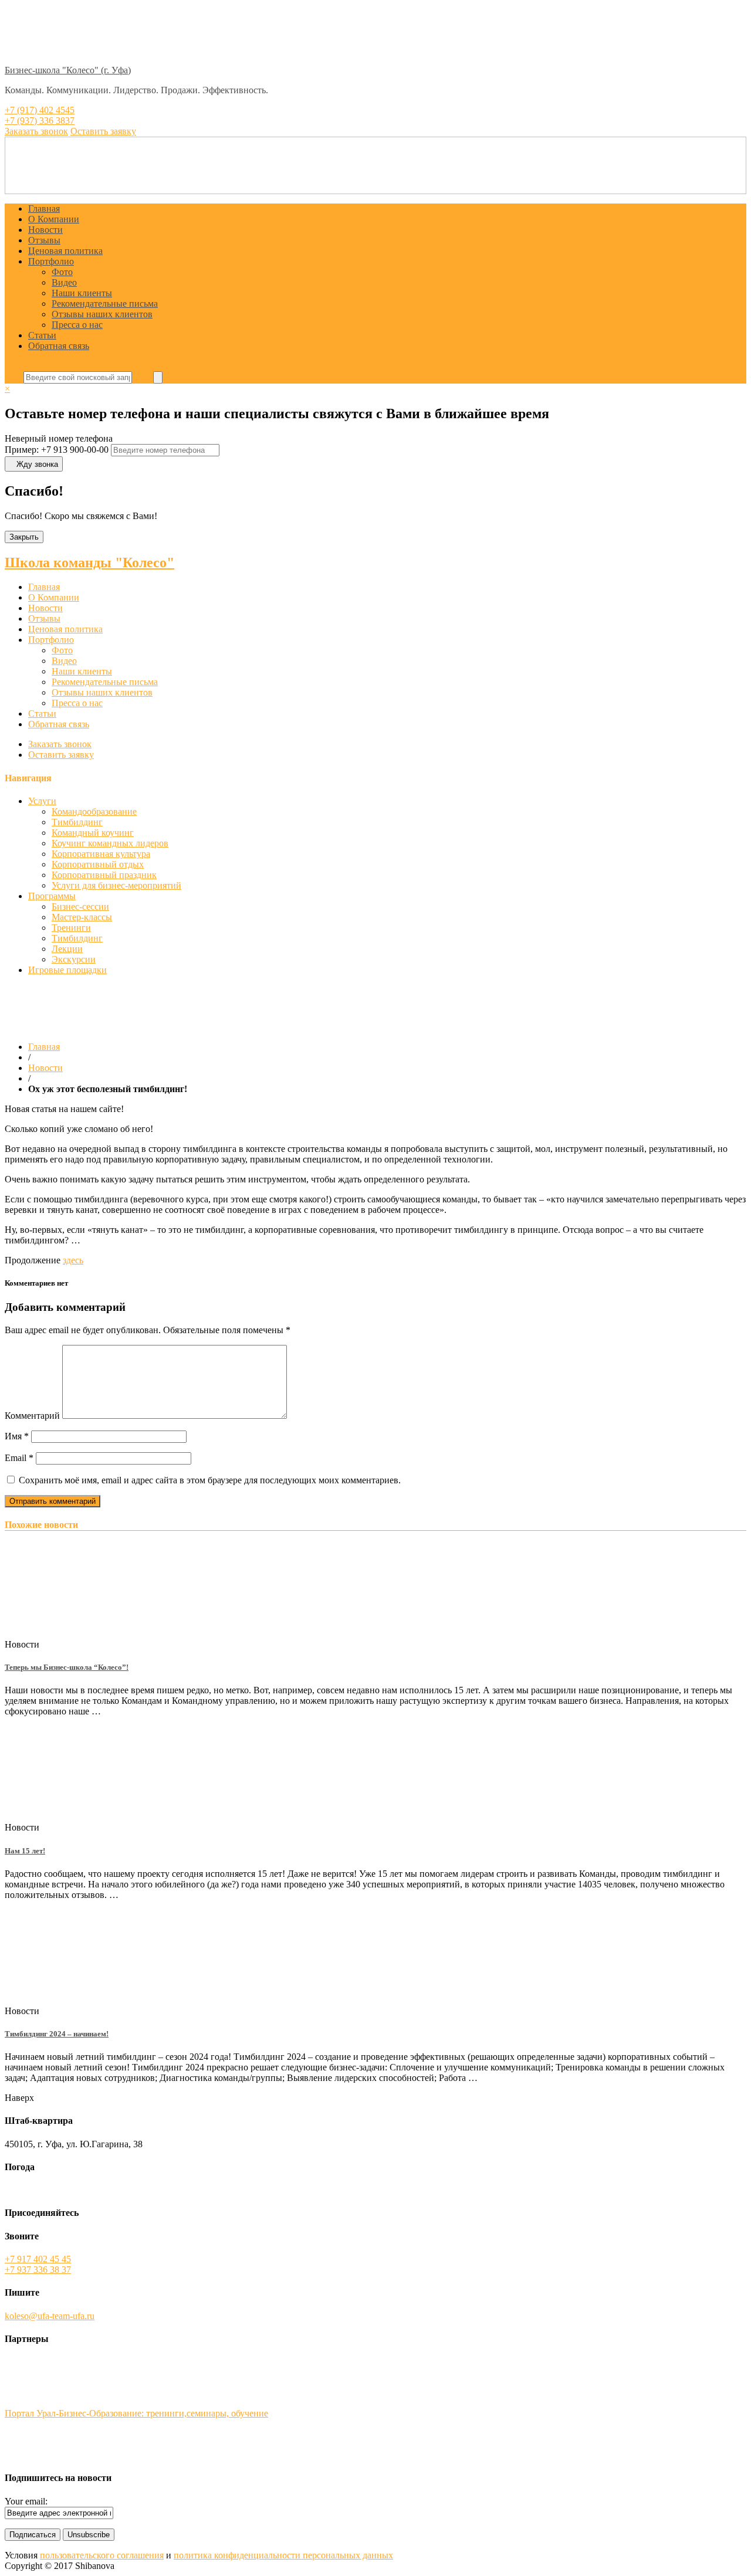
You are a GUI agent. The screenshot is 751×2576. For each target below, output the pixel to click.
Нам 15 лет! (25, 1851)
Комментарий (32, 1416)
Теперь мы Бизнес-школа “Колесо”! (67, 1667)
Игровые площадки (67, 970)
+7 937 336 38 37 (38, 2270)
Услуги (42, 801)
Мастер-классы (82, 917)
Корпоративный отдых (98, 864)
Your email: (26, 2501)
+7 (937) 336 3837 (40, 121)
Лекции (67, 949)
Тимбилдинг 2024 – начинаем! (57, 2034)
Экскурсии (74, 959)
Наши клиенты (82, 293)
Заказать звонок (60, 744)
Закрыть (24, 537)
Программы (52, 896)
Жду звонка (37, 464)
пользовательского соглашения (102, 2555)
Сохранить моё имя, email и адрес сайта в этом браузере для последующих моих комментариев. (210, 1480)
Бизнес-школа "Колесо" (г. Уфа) (68, 70)
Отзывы (44, 240)
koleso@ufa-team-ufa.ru (50, 2316)
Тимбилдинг (77, 822)
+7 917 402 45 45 (38, 2259)
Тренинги (71, 928)
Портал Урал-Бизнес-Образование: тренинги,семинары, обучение (136, 2413)
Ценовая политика (65, 251)
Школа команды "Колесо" (89, 562)
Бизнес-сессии (80, 906)
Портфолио (51, 261)
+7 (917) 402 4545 (40, 110)
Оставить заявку (61, 755)
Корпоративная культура (101, 854)
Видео (64, 282)
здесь (73, 1260)
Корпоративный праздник (104, 875)
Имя (17, 1436)
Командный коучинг (93, 833)
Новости (45, 230)
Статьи (42, 335)
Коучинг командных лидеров (110, 843)
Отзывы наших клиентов (102, 314)
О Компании (54, 219)
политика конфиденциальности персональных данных (283, 2555)
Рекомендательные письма (105, 304)
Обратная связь (59, 346)
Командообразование (94, 811)
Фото (62, 272)
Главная (44, 209)
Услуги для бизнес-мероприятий (116, 885)
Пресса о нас (77, 325)
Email (19, 1458)
